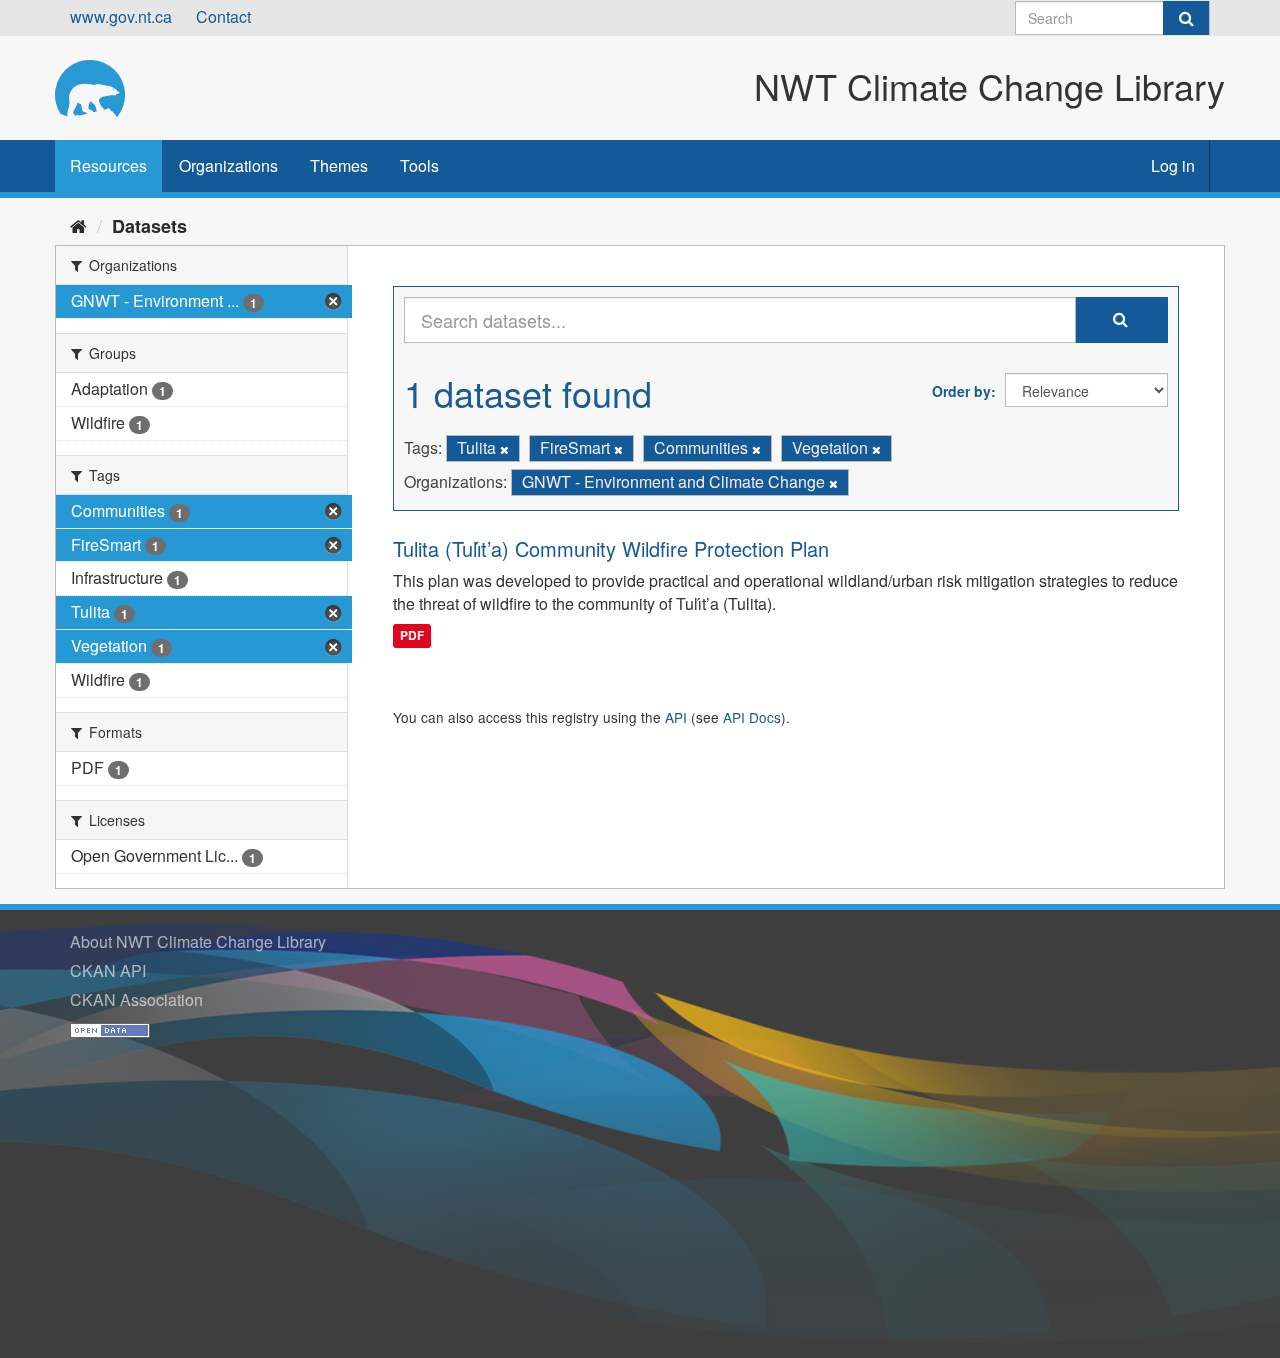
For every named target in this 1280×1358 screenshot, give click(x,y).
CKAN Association (136, 999)
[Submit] (1186, 18)
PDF (412, 635)
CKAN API (108, 970)
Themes (339, 165)
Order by (961, 391)
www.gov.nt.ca (121, 16)
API (676, 717)
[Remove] (504, 449)
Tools (419, 165)
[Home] (78, 225)
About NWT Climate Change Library (198, 941)
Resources (108, 165)
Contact (223, 16)
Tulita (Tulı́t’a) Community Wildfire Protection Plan (611, 548)
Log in (1173, 165)
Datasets (149, 226)
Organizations (228, 165)
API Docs (752, 717)
